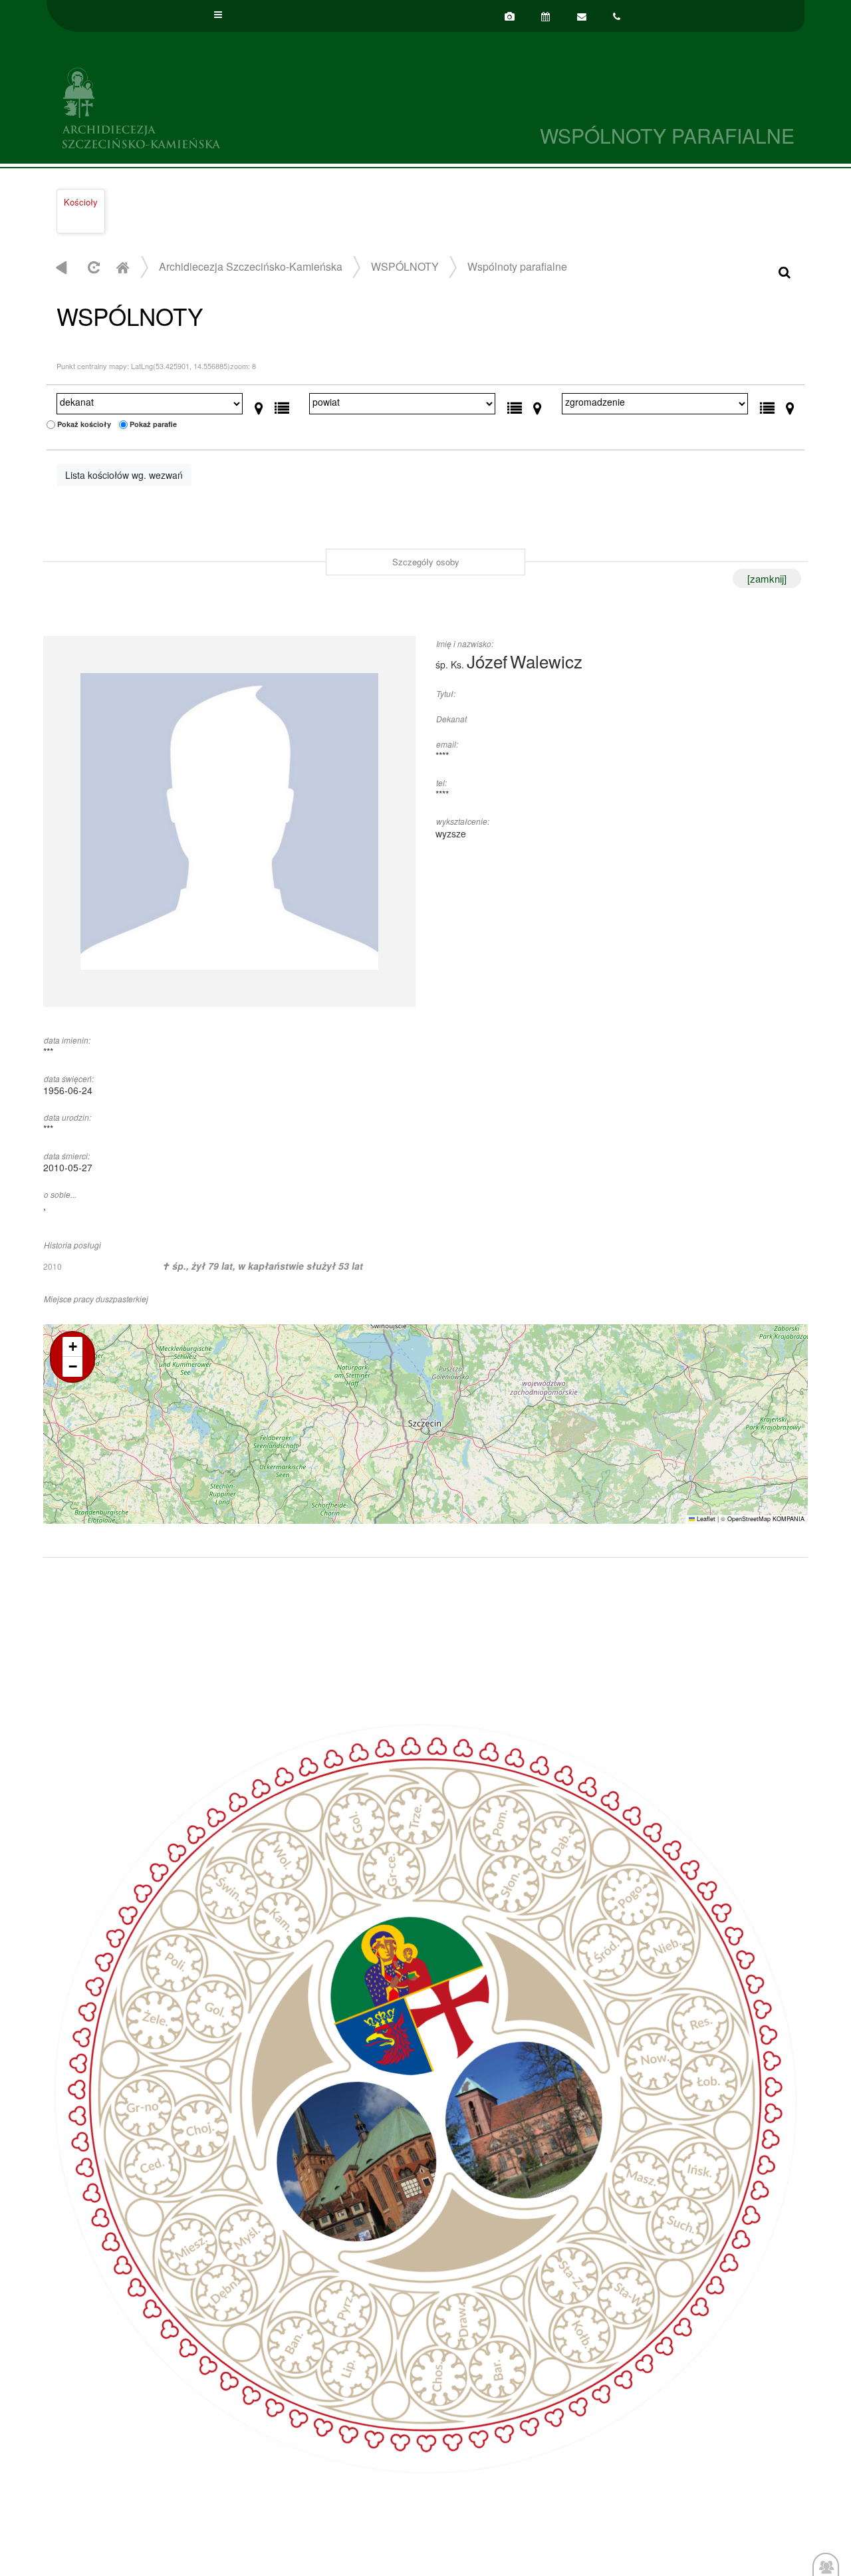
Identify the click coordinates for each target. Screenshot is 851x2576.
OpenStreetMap (749, 1519)
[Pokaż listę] (282, 405)
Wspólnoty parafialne (517, 266)
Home (122, 267)
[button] (72, 1347)
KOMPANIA (789, 1519)
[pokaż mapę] (259, 405)
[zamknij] (767, 578)
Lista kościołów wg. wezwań (124, 475)
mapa (424, 1424)
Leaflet (705, 1519)
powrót (61, 267)
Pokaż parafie (153, 424)
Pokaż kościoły (84, 424)
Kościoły (81, 202)
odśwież (92, 267)
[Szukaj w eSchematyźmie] (785, 271)
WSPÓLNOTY (405, 266)
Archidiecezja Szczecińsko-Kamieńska (236, 106)
